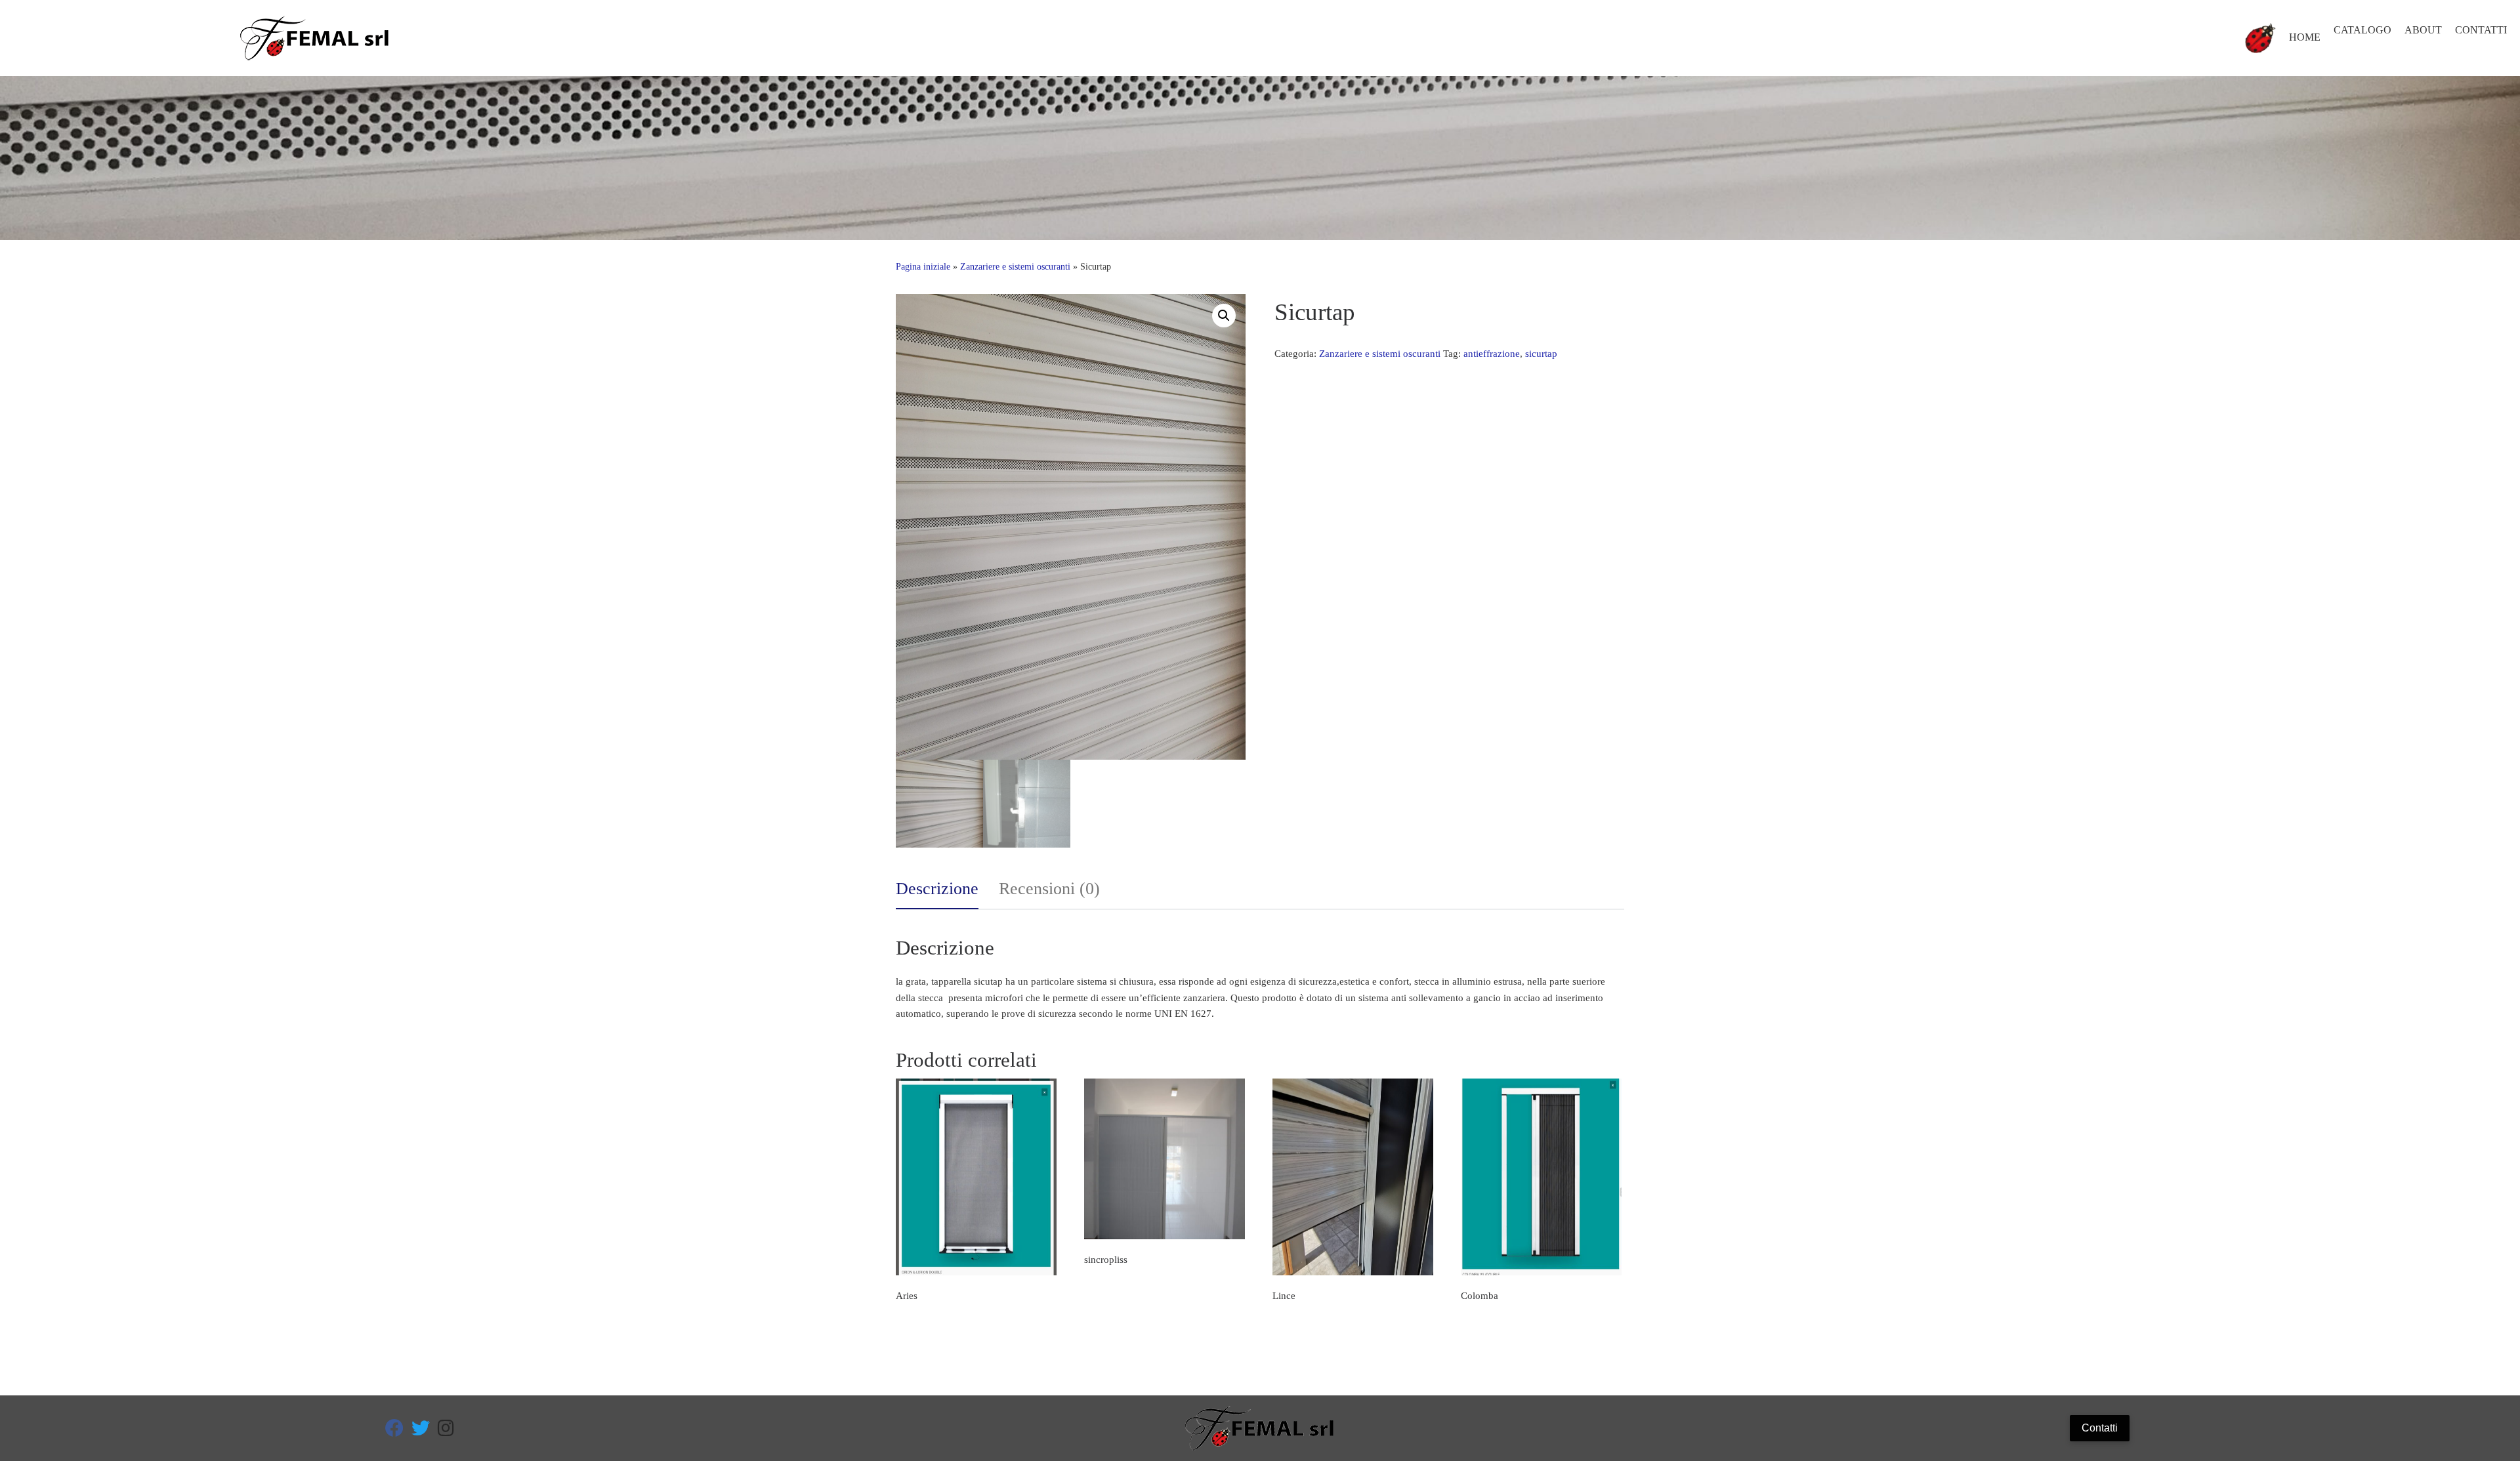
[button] (1224, 316)
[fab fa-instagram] (446, 1431)
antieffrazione (1492, 354)
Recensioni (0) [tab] (1049, 889)
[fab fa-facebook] (394, 1431)
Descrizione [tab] (937, 889)
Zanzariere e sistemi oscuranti (1015, 266)
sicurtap (1541, 354)
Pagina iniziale (923, 266)
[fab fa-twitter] (421, 1431)
